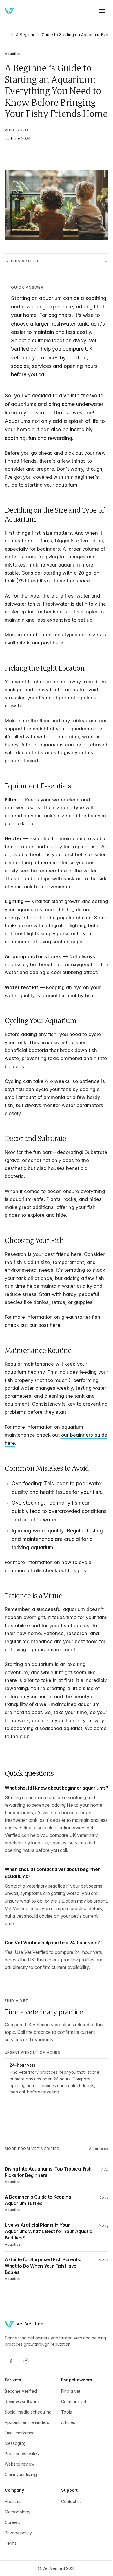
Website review (20, 2542)
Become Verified (21, 2463)
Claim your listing (21, 2552)
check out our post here (32, 1382)
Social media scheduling (17, 2487)
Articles (66, 2494)
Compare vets (73, 2473)
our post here (53, 676)
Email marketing (20, 2510)
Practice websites (22, 2531)
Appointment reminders (27, 2500)
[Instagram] (26, 2433)
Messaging (15, 2521)
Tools (64, 2484)
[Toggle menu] (102, 11)
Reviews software (22, 2473)
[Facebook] (11, 2433)
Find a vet (69, 2463)
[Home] (9, 11)
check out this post (65, 1636)
